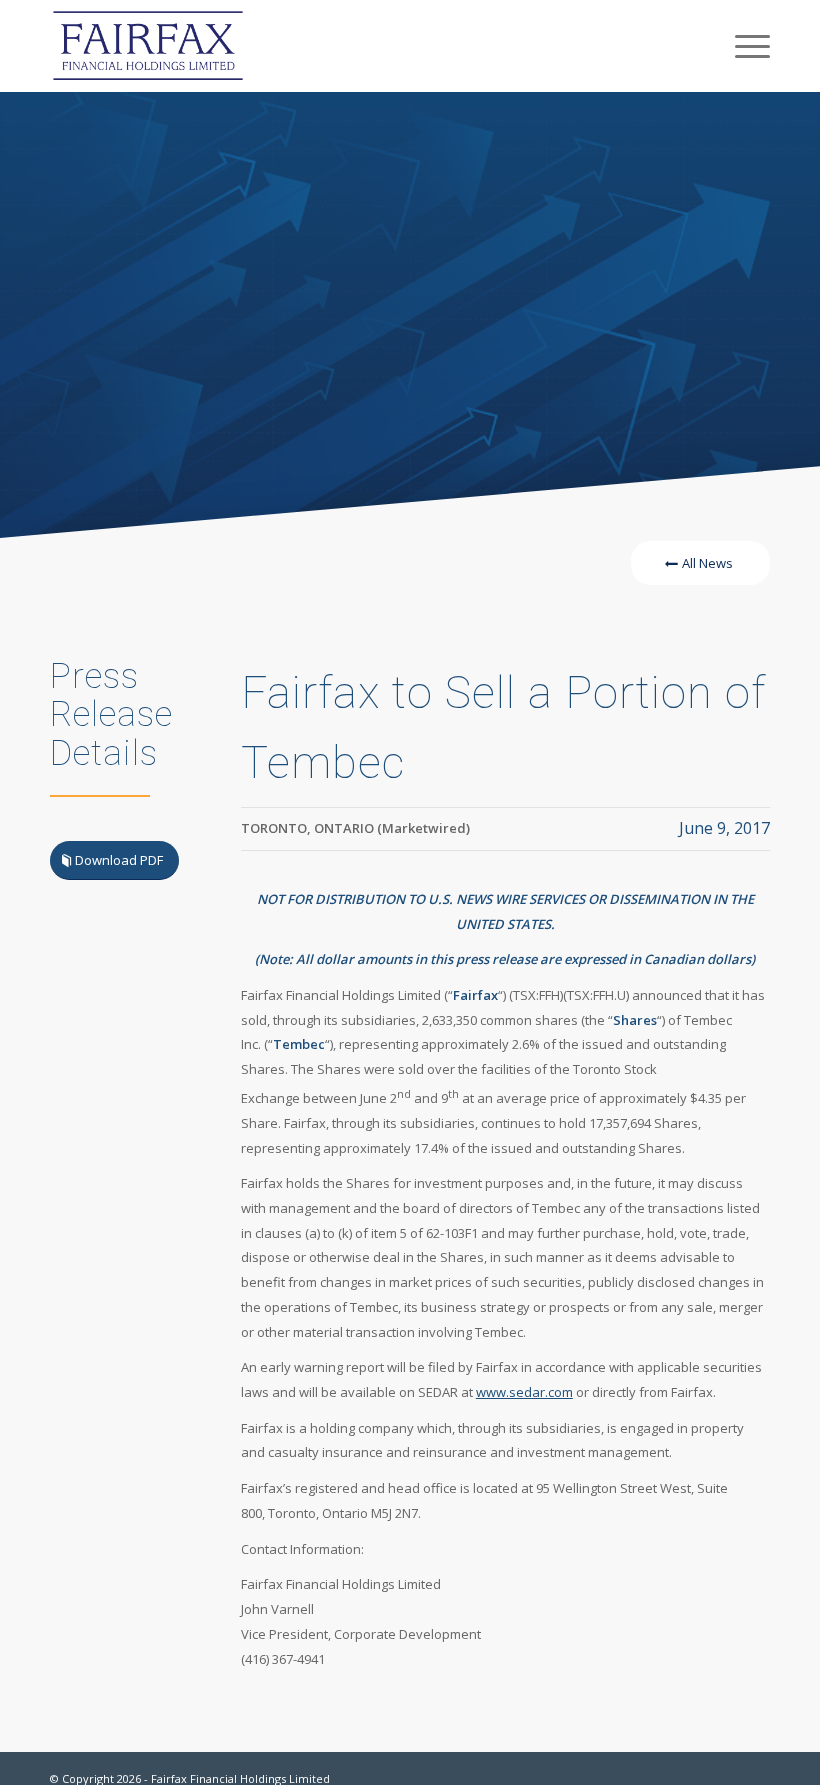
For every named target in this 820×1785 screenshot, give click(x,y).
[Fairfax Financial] (148, 46)
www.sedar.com (524, 1392)
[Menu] (742, 46)
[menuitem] (742, 46)
